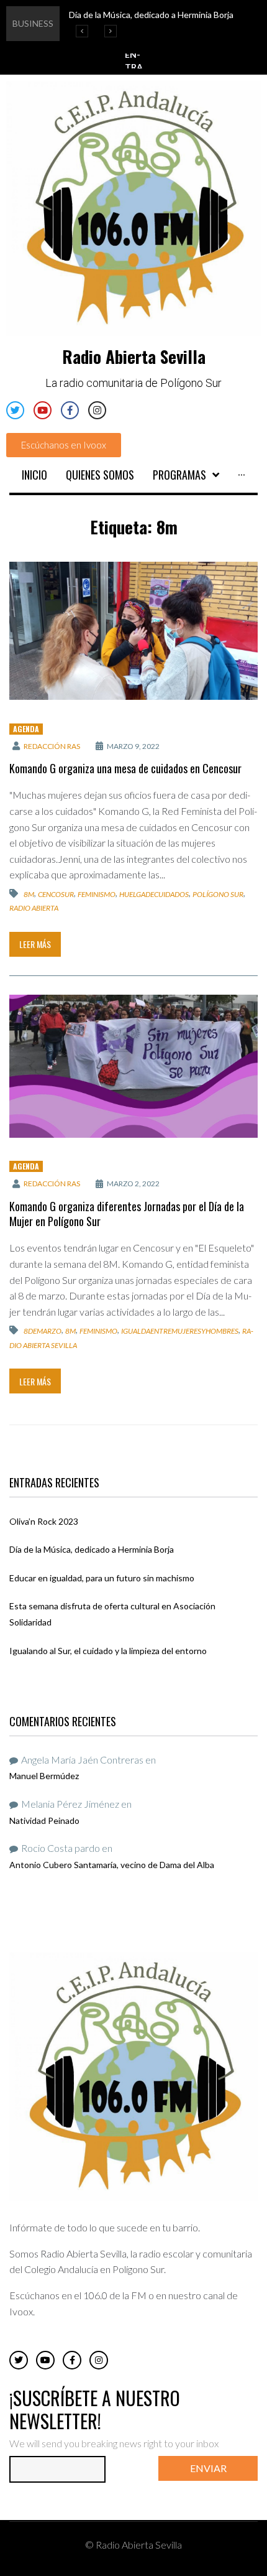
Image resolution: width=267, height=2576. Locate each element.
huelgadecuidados (154, 894)
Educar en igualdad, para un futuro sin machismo (102, 1578)
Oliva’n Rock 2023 (44, 1521)
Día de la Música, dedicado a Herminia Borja (92, 1549)
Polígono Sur (218, 894)
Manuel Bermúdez (44, 1776)
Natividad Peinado (44, 1820)
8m (29, 894)
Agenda (26, 729)
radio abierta (34, 908)
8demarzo (43, 1331)
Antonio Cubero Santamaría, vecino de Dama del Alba (112, 1865)
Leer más (35, 944)
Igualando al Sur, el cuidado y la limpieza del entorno (108, 1651)
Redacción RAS (52, 746)
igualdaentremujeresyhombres (180, 1331)
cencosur (56, 894)
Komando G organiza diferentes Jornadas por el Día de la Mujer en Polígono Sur (127, 1214)
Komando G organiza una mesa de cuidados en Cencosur (125, 768)
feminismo (97, 894)
